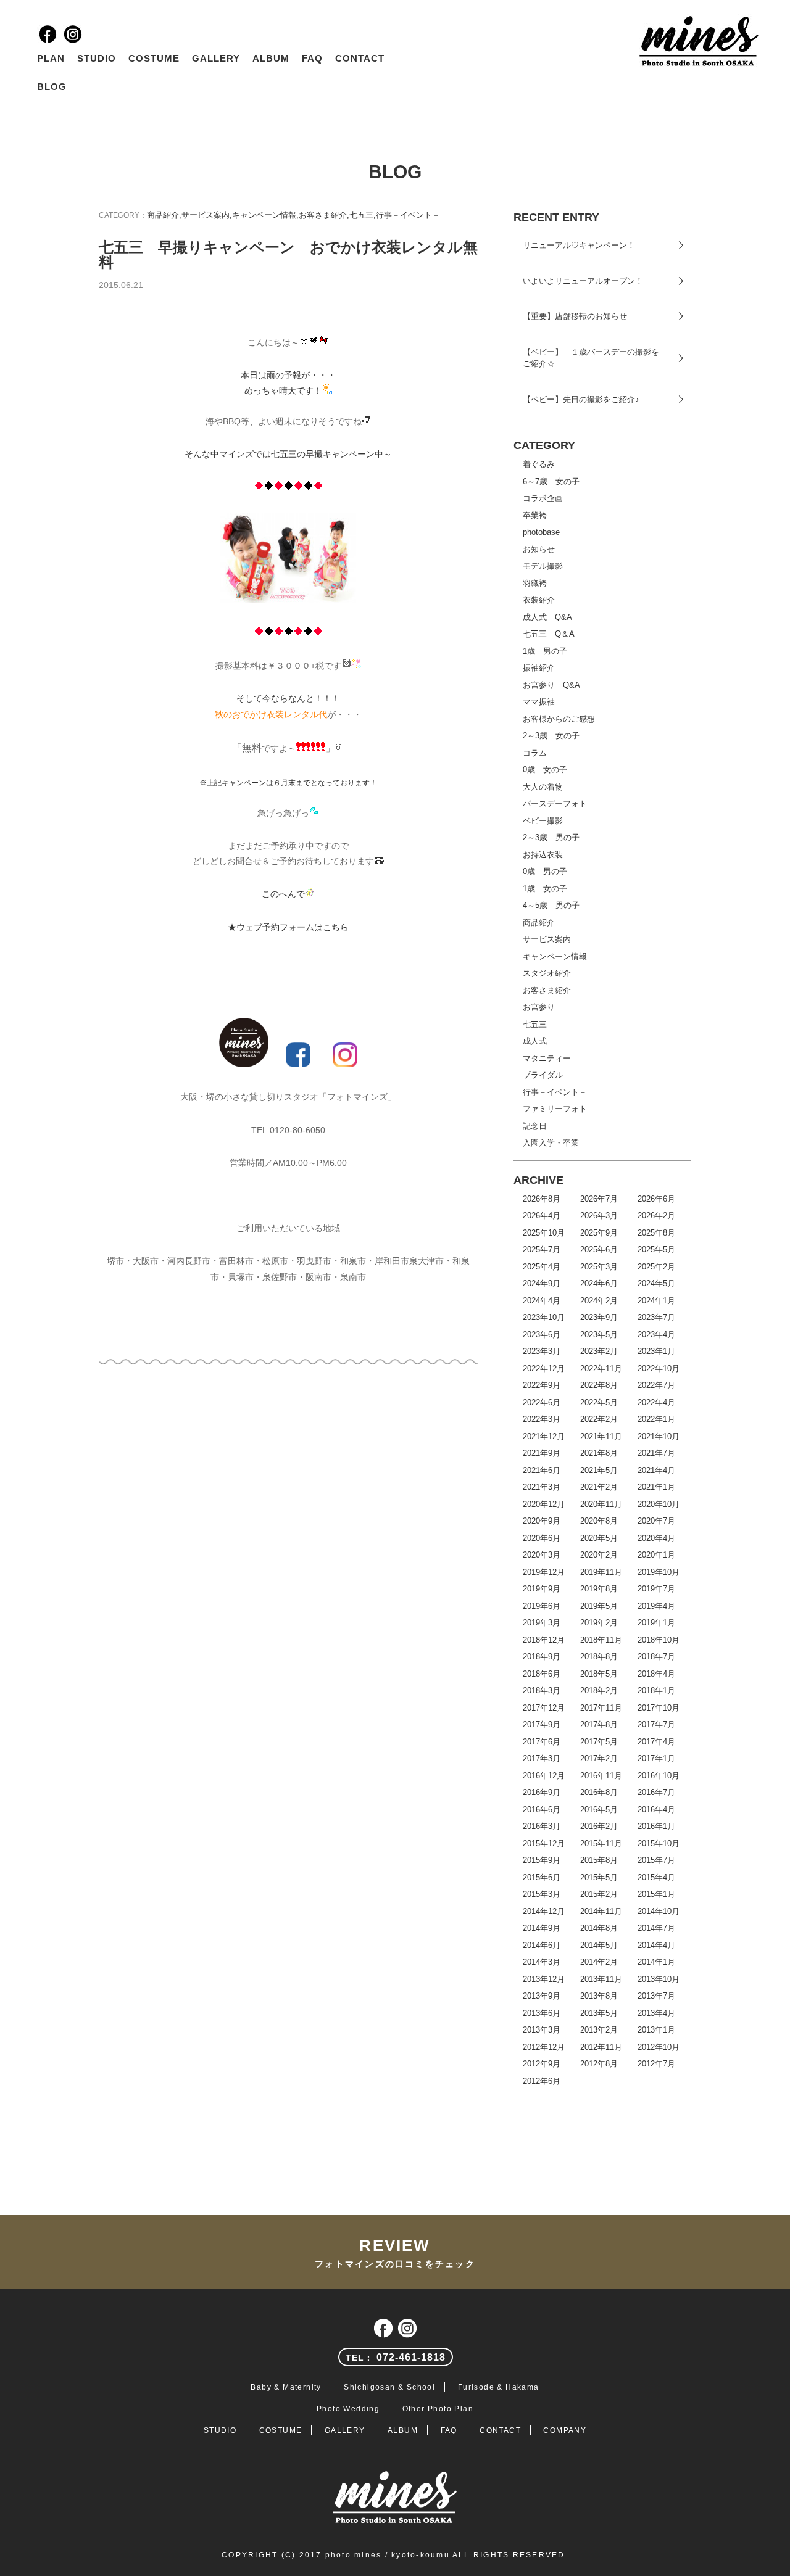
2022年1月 (656, 1419)
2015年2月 (599, 1894)
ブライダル (543, 1075)
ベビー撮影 (543, 821)
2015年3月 (542, 1894)
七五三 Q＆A (549, 634)
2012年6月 (542, 2081)
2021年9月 (542, 1453)
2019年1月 (656, 1623)
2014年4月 (656, 1945)
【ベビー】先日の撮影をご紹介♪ (581, 399)
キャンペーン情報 (264, 215)
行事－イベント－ (408, 215)
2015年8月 (599, 1860)
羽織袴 (535, 583)
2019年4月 (656, 1606)
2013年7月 (656, 1996)
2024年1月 (656, 1301)
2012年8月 (599, 2064)
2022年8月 (599, 1385)
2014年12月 (544, 1911)
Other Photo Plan (438, 2409)
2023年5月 (599, 1335)
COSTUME (154, 58)
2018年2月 (599, 1690)
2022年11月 (601, 1368)
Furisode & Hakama (499, 2387)
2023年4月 (656, 1335)
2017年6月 (542, 1742)
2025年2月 (656, 1267)
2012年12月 (544, 2047)
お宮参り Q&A (551, 685)
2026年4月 (542, 1216)
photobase (541, 532)
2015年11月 (601, 1843)
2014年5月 (599, 1945)
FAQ (312, 58)
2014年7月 (656, 1928)
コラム (535, 753)
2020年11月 (601, 1504)
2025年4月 (542, 1267)
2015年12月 (544, 1843)
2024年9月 (542, 1283)
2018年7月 (656, 1657)
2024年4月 (542, 1301)
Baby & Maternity (286, 2387)
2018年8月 (599, 1657)
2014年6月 (542, 1945)
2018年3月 (542, 1690)
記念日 (535, 1126)
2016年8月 (599, 1792)
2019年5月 (599, 1606)
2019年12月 (544, 1572)
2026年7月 (599, 1199)
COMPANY (565, 2430)
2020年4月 (656, 1538)
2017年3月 (542, 1758)
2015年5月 (599, 1877)
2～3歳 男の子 (551, 837)
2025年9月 (599, 1233)
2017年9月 (542, 1724)
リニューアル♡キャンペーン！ (579, 245)
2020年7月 (656, 1521)
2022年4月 (656, 1402)
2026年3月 (599, 1216)
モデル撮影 (543, 566)
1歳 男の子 (545, 651)
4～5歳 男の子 (551, 905)
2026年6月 (656, 1199)
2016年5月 (599, 1810)
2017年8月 (599, 1724)
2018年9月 (542, 1657)
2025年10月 (544, 1233)
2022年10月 (659, 1368)
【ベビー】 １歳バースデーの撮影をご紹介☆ (591, 358)
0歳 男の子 (545, 871)
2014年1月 (656, 1962)
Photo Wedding (348, 2409)
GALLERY (216, 58)
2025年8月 (656, 1233)
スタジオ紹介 (547, 973)
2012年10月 (659, 2047)
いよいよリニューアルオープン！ (583, 281)
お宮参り (539, 1007)
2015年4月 (656, 1877)
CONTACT (360, 58)
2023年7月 (656, 1317)
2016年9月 (542, 1792)
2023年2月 (599, 1351)
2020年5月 (599, 1538)
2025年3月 (599, 1267)
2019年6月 (542, 1606)
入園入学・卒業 (551, 1143)
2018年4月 (656, 1674)
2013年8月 (599, 1996)
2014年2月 (599, 1962)
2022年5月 (599, 1402)
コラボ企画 (543, 498)
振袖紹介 (539, 668)
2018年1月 (656, 1690)
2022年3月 (542, 1419)
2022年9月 (542, 1385)
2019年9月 (542, 1589)
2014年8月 (599, 1928)
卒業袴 (535, 515)
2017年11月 (601, 1708)
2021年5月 (599, 1470)
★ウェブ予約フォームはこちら (288, 927)
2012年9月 (542, 2064)
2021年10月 (659, 1436)
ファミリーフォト (555, 1109)
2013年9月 (542, 1996)
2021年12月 (544, 1436)
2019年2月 (599, 1623)
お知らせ (539, 549)
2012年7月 (656, 2064)
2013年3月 (542, 2030)
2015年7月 (656, 1860)
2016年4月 (656, 1810)
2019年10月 (659, 1572)
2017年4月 (656, 1742)
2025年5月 (656, 1249)
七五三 (361, 215)
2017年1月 (656, 1758)
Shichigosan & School (389, 2387)
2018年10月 (659, 1640)
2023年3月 (542, 1351)
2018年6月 (542, 1674)
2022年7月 (656, 1385)
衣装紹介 (539, 600)
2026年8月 (542, 1199)
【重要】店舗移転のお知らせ (575, 316)
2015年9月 (542, 1860)
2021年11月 (601, 1436)
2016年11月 (601, 1776)
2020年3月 (542, 1555)
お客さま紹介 (323, 215)
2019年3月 (542, 1623)
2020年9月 (542, 1521)
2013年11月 (601, 1979)
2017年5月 (599, 1742)
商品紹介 (163, 215)
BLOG (52, 87)
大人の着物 (543, 787)
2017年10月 (659, 1708)
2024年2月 (599, 1301)
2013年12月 (544, 1979)
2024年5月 (656, 1283)
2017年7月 (656, 1724)
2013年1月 (656, 2030)
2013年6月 (542, 2013)
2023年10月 (544, 1317)
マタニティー (547, 1058)
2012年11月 (601, 2047)
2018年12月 (544, 1640)
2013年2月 (599, 2030)
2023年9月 (599, 1317)
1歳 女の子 (545, 889)
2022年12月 (544, 1368)
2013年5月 (599, 2013)
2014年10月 (659, 1911)
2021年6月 (542, 1470)
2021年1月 (656, 1487)
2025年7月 (542, 1249)
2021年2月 (599, 1487)
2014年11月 (601, 1911)
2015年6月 (542, 1877)
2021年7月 (656, 1453)
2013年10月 (659, 1979)
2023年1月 (656, 1351)
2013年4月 (656, 2013)
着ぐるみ (539, 464)
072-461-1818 (395, 2357)
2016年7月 (656, 1792)
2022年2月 (599, 1419)
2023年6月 (542, 1335)
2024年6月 (599, 1283)
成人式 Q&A (547, 617)
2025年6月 (599, 1249)
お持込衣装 (543, 855)
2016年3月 (542, 1826)
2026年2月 (656, 1216)
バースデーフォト (555, 803)
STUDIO (97, 58)
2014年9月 (542, 1928)
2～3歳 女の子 (551, 736)
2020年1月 (656, 1555)
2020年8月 (599, 1521)
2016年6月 (542, 1810)
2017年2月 (599, 1758)
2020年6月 (542, 1538)
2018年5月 (599, 1674)
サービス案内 (206, 215)
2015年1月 (656, 1894)
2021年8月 (599, 1453)
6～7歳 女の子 (551, 481)
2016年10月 (659, 1776)
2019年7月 (656, 1589)
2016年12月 (544, 1776)
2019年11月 (601, 1572)
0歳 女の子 (545, 770)
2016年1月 (656, 1826)
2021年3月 (542, 1487)
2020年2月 (599, 1555)
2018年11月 (601, 1640)
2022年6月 (542, 1402)
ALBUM (271, 58)
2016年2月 (599, 1826)
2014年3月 (542, 1962)
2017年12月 (544, 1708)
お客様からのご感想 (559, 719)
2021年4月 (656, 1470)
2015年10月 (659, 1843)
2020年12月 (544, 1504)
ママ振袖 (539, 702)
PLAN (51, 58)
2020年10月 (659, 1504)
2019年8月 (599, 1589)
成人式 (535, 1041)
